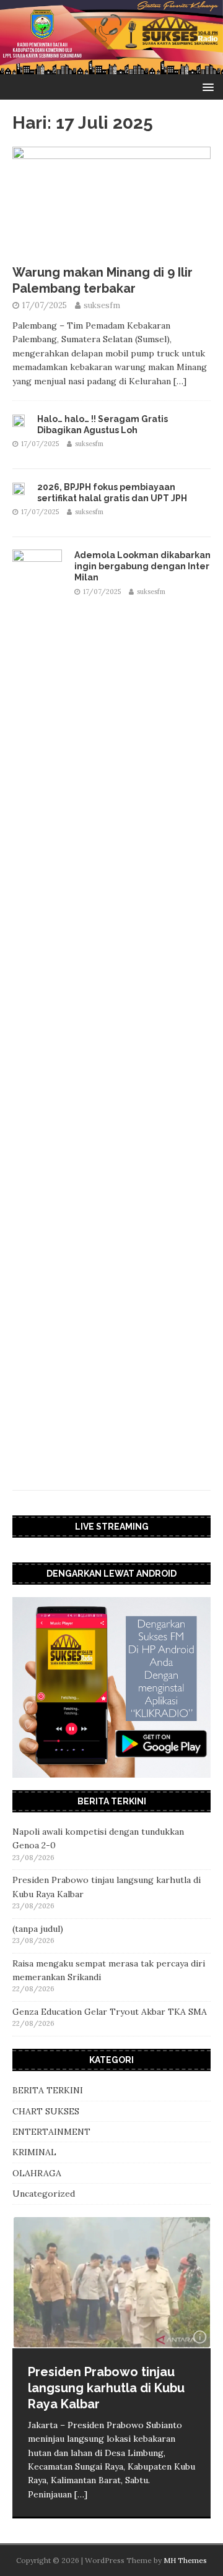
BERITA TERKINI (48, 2090)
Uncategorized (44, 2194)
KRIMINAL (34, 2152)
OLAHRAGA (37, 2173)
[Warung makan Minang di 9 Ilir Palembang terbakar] (111, 251)
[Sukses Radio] (111, 67)
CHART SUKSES (46, 2111)
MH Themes (185, 2560)
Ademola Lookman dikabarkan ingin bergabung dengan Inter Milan (142, 566)
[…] (180, 381)
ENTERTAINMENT (51, 2132)
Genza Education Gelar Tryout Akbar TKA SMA (110, 2012)
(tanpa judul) (38, 1929)
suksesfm (102, 305)
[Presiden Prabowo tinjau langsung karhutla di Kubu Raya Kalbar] (111, 2283)
